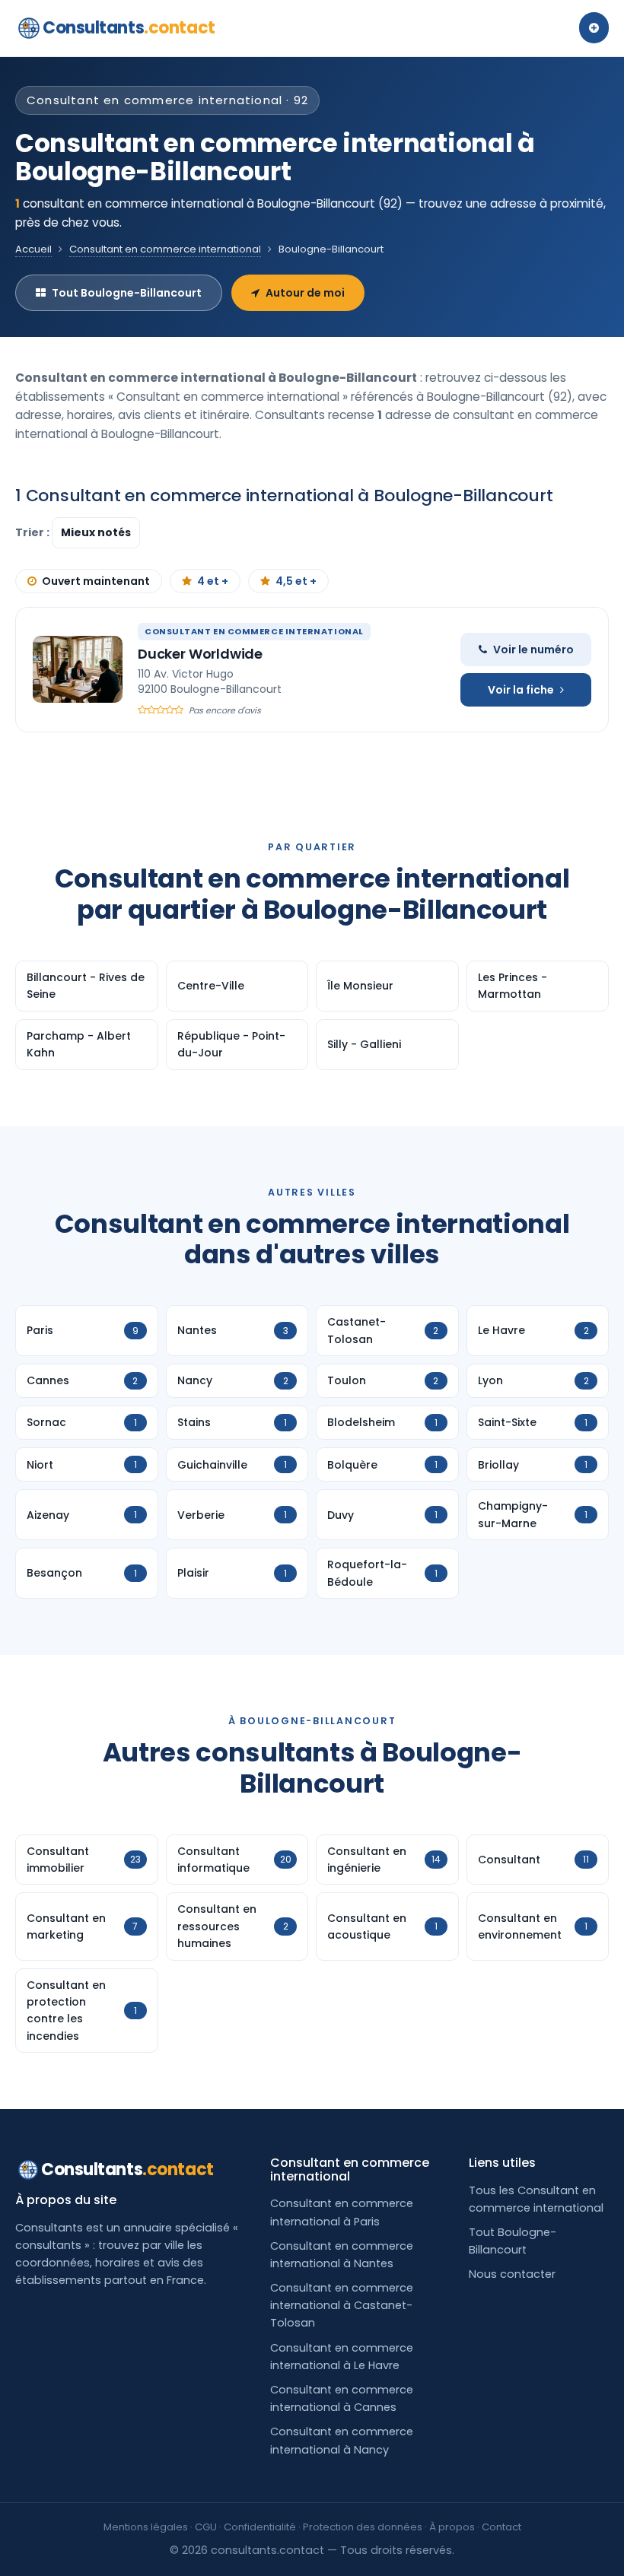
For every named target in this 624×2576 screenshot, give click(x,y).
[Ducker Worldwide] (78, 669)
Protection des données (363, 2527)
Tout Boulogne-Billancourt (127, 293)
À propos (452, 2527)
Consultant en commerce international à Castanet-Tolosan (342, 2305)
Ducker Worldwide (200, 654)
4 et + (213, 581)
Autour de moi (305, 293)
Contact (501, 2527)
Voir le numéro (533, 650)
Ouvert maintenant (96, 581)
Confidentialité (260, 2527)
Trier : (33, 532)
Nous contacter (512, 2274)
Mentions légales (146, 2527)
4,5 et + (296, 581)
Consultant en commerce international (165, 249)
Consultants (129, 28)
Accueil (33, 249)
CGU (206, 2527)
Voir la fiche (521, 690)
